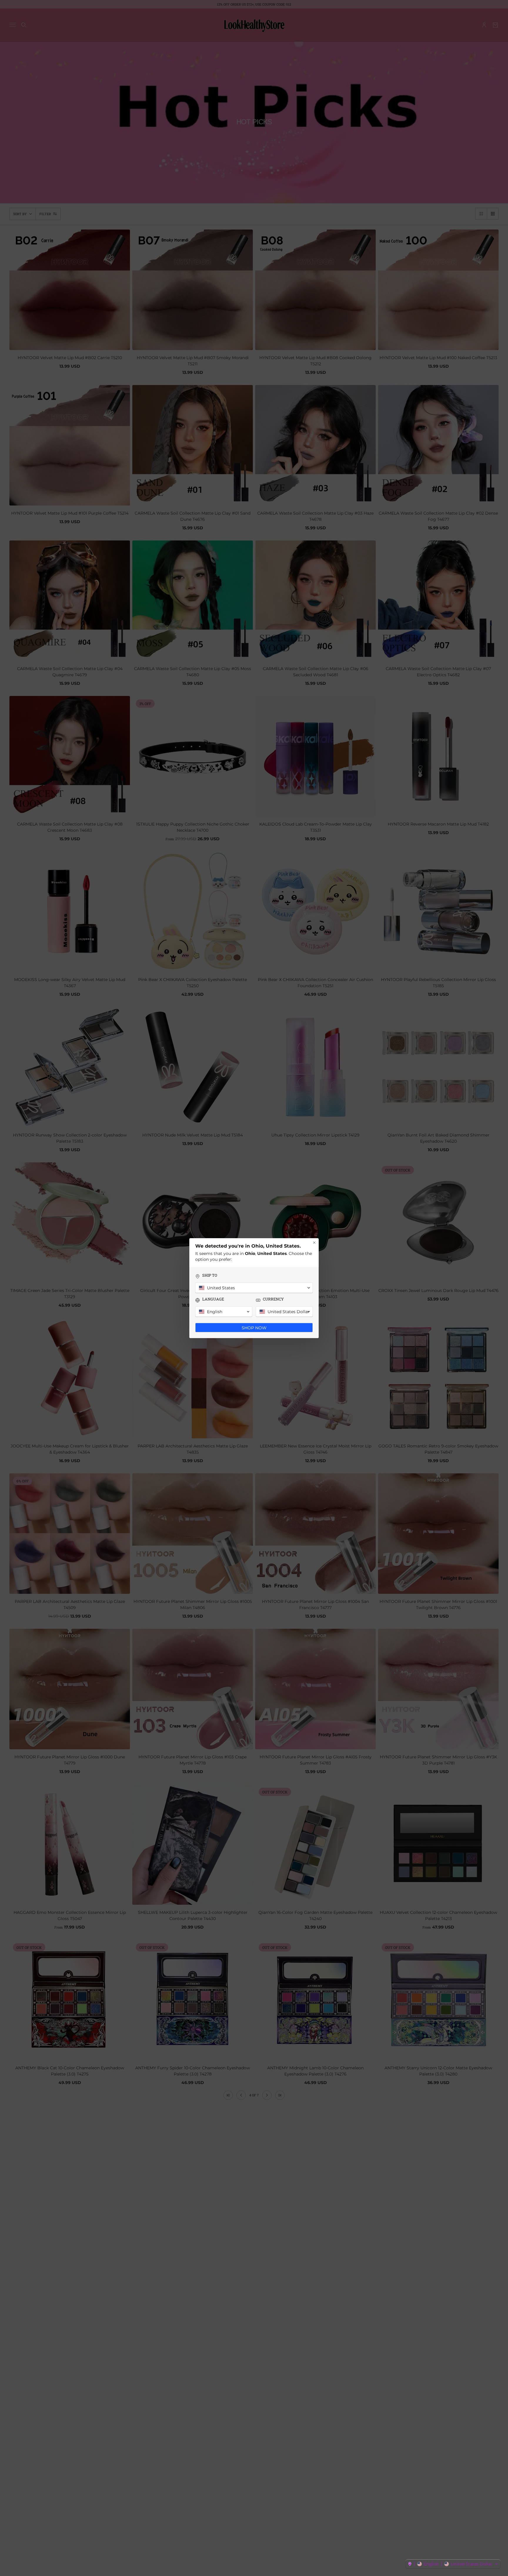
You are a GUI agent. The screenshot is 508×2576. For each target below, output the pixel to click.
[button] (453, 2564)
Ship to (210, 1275)
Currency (273, 1299)
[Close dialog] (314, 1243)
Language (213, 1299)
